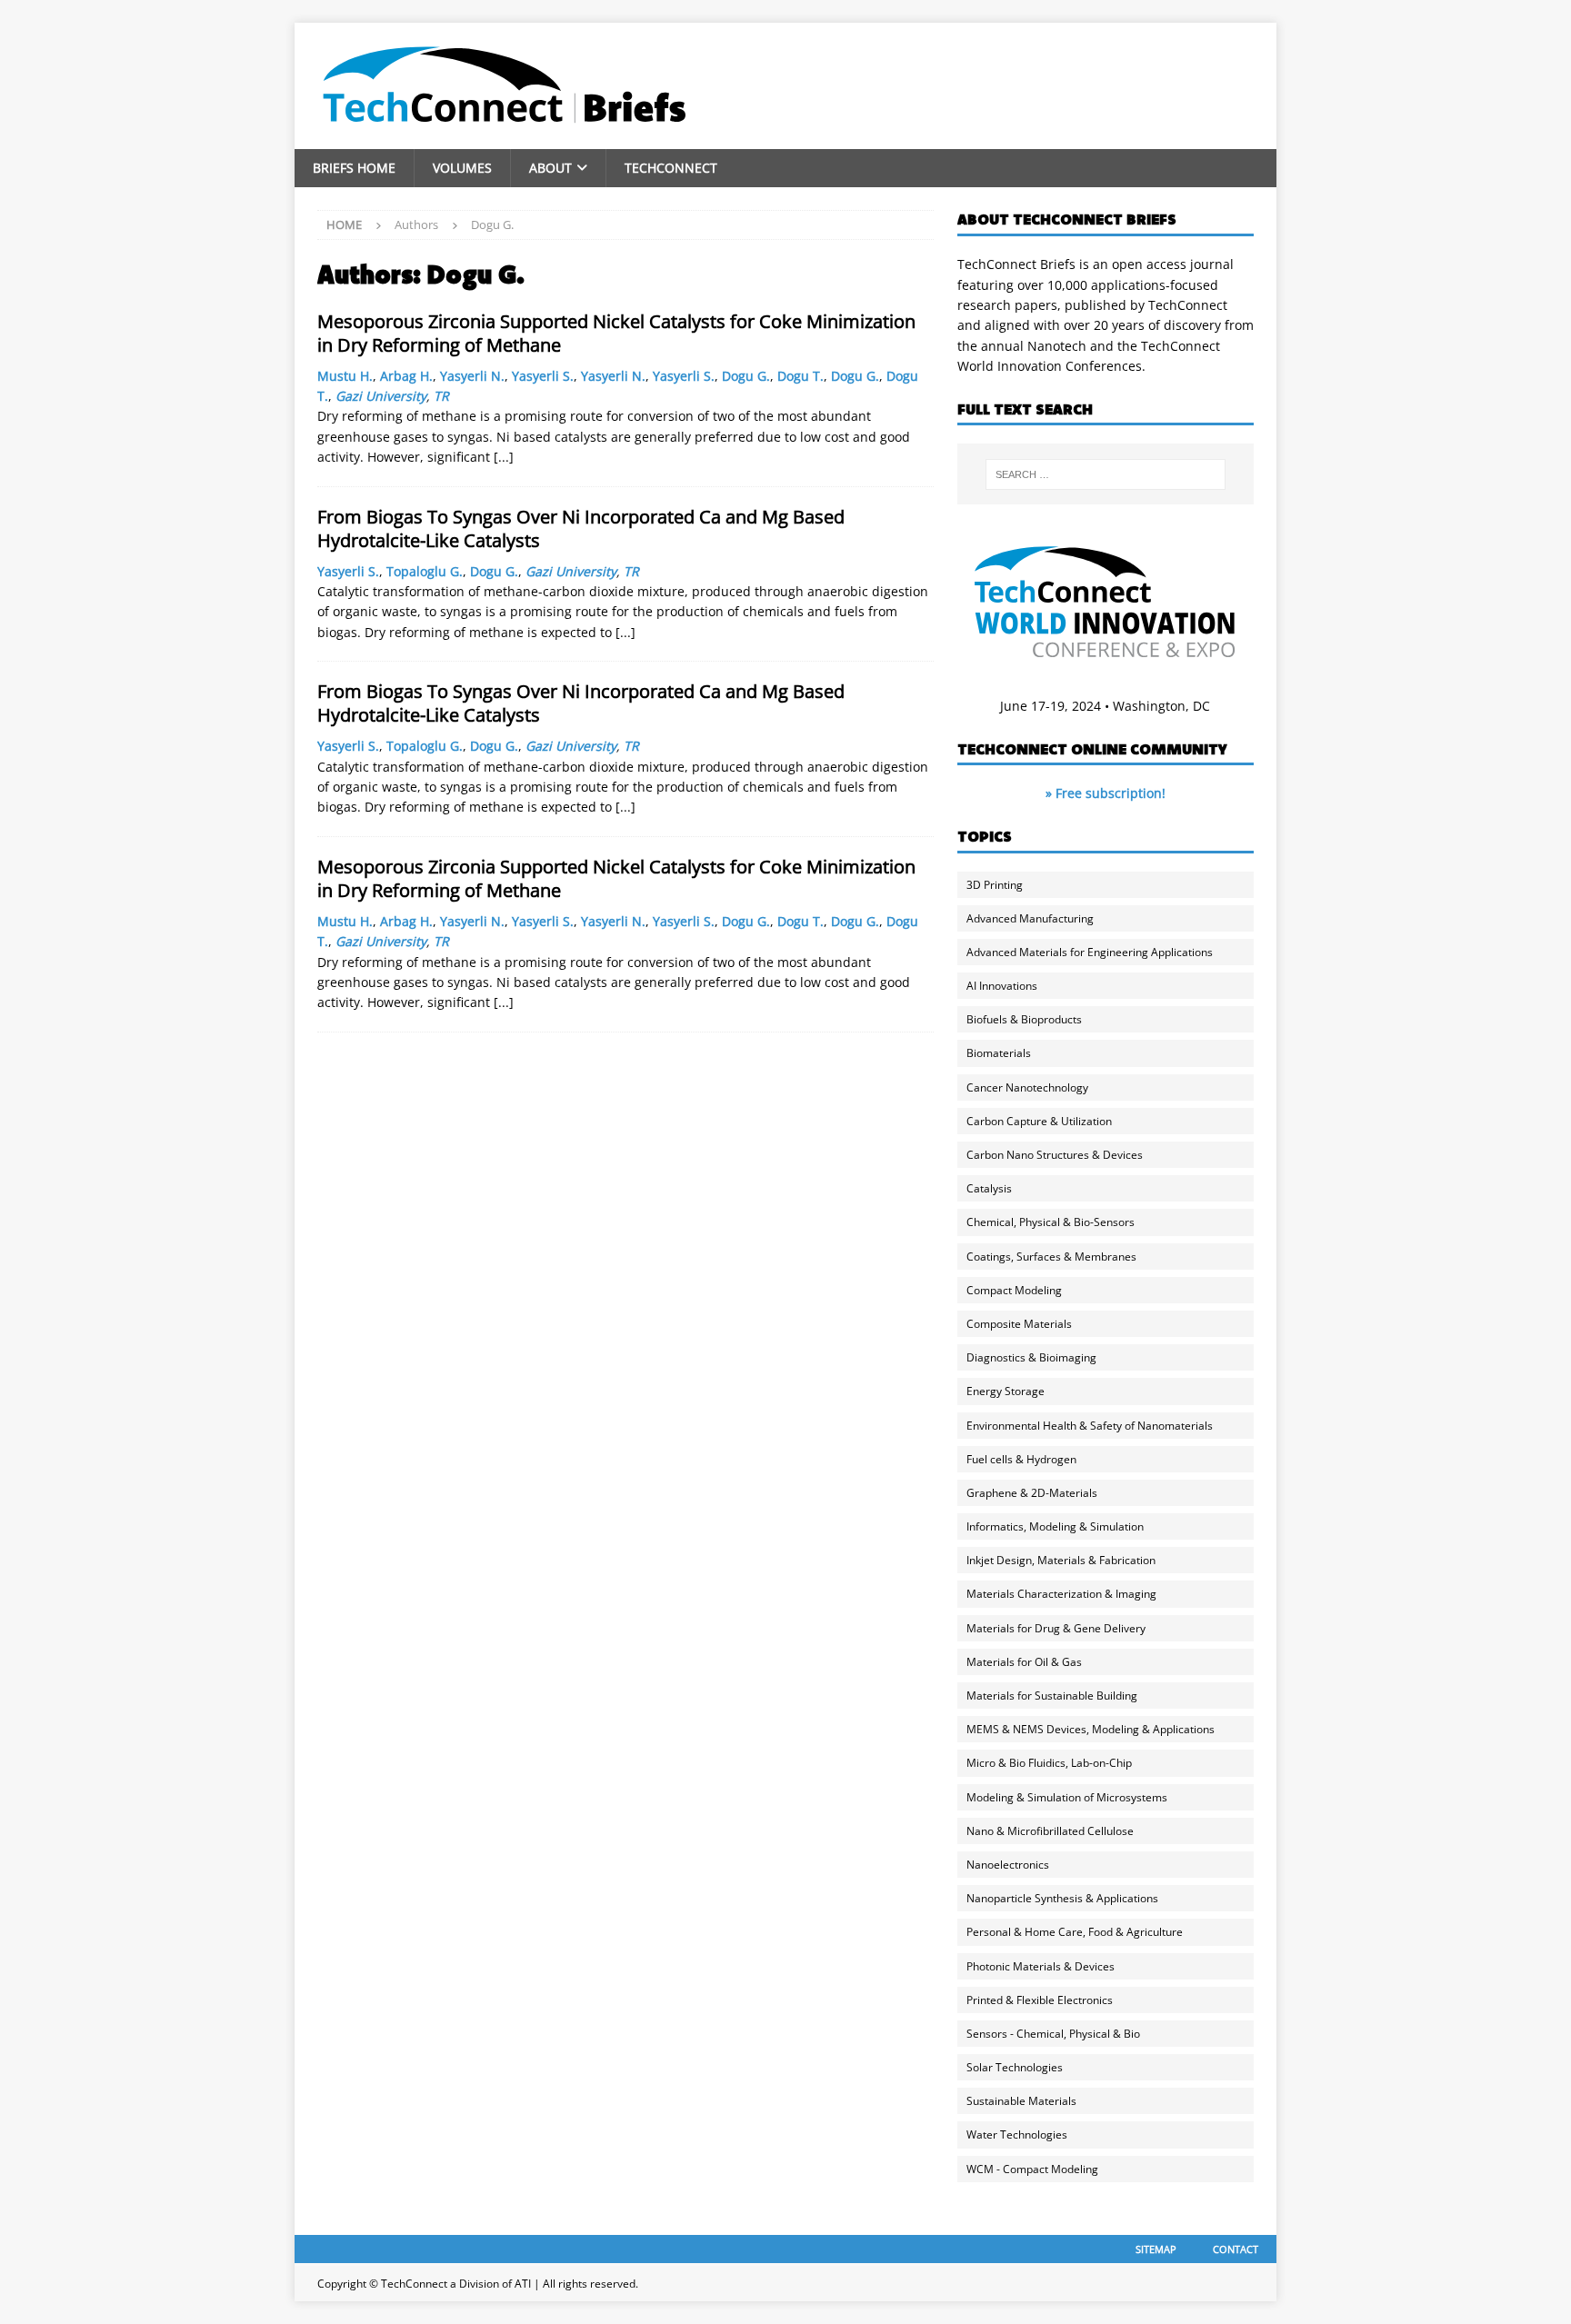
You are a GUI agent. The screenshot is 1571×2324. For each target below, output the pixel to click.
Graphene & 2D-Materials (1032, 1493)
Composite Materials (1019, 1324)
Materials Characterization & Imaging (1061, 1594)
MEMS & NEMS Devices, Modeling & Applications (1091, 1729)
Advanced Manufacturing (1030, 918)
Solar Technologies (1015, 2067)
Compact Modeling (1014, 1290)
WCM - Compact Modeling (1032, 2169)
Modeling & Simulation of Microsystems (1067, 1797)
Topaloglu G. (425, 571)
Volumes (462, 168)
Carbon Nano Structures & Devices (1055, 1155)
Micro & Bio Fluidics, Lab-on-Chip (1049, 1763)
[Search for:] (1106, 474)
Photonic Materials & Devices (1041, 1966)
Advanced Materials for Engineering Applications (1090, 952)
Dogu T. (801, 376)
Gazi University (381, 396)
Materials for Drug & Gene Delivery (1056, 1628)
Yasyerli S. (543, 376)
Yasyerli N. (472, 376)
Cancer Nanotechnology (1027, 1087)
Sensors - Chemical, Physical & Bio (1053, 2034)
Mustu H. (345, 376)
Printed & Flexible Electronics (1040, 2000)
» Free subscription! (1106, 793)
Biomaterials (999, 1053)
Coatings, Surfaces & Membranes (1051, 1257)
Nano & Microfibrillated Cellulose (1050, 1831)
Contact (1236, 2249)
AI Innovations (1002, 986)
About (550, 168)
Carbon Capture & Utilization (1039, 1121)
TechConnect (671, 168)
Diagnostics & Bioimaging (1031, 1357)
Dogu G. (746, 376)
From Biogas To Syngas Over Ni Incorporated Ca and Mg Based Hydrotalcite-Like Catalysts (581, 529)
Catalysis (989, 1188)
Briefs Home (354, 168)
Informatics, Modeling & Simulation (1055, 1526)
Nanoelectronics (1008, 1865)
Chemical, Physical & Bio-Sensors (1051, 1222)
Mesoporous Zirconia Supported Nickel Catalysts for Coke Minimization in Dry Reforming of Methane (616, 333)
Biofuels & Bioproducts (1024, 1019)
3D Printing (995, 885)
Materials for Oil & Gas (1024, 1662)
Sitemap (1156, 2249)
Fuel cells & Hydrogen (1021, 1459)
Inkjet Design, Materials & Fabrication (1061, 1560)
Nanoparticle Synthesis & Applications (1062, 1898)
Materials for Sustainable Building (1052, 1696)
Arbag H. (406, 376)
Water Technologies (1017, 2134)
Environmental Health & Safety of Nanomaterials (1090, 1426)
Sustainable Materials (1021, 2101)
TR (441, 396)
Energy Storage (1006, 1391)
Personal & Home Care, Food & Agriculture (1075, 1932)
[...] (504, 457)
